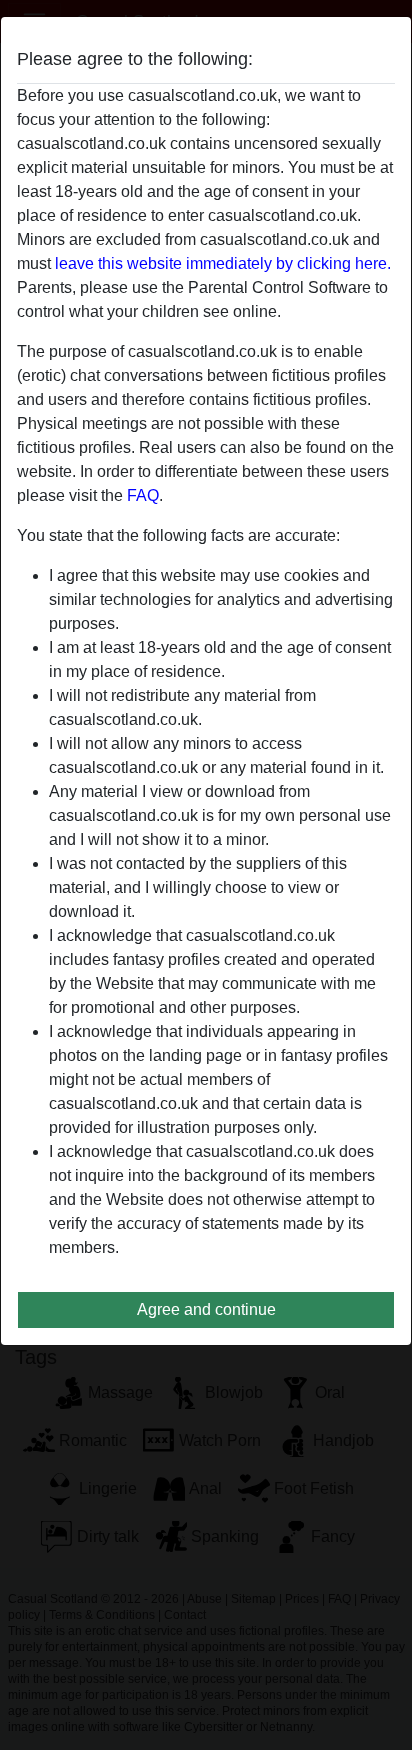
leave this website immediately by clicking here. (223, 263)
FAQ (143, 495)
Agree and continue (206, 1309)
